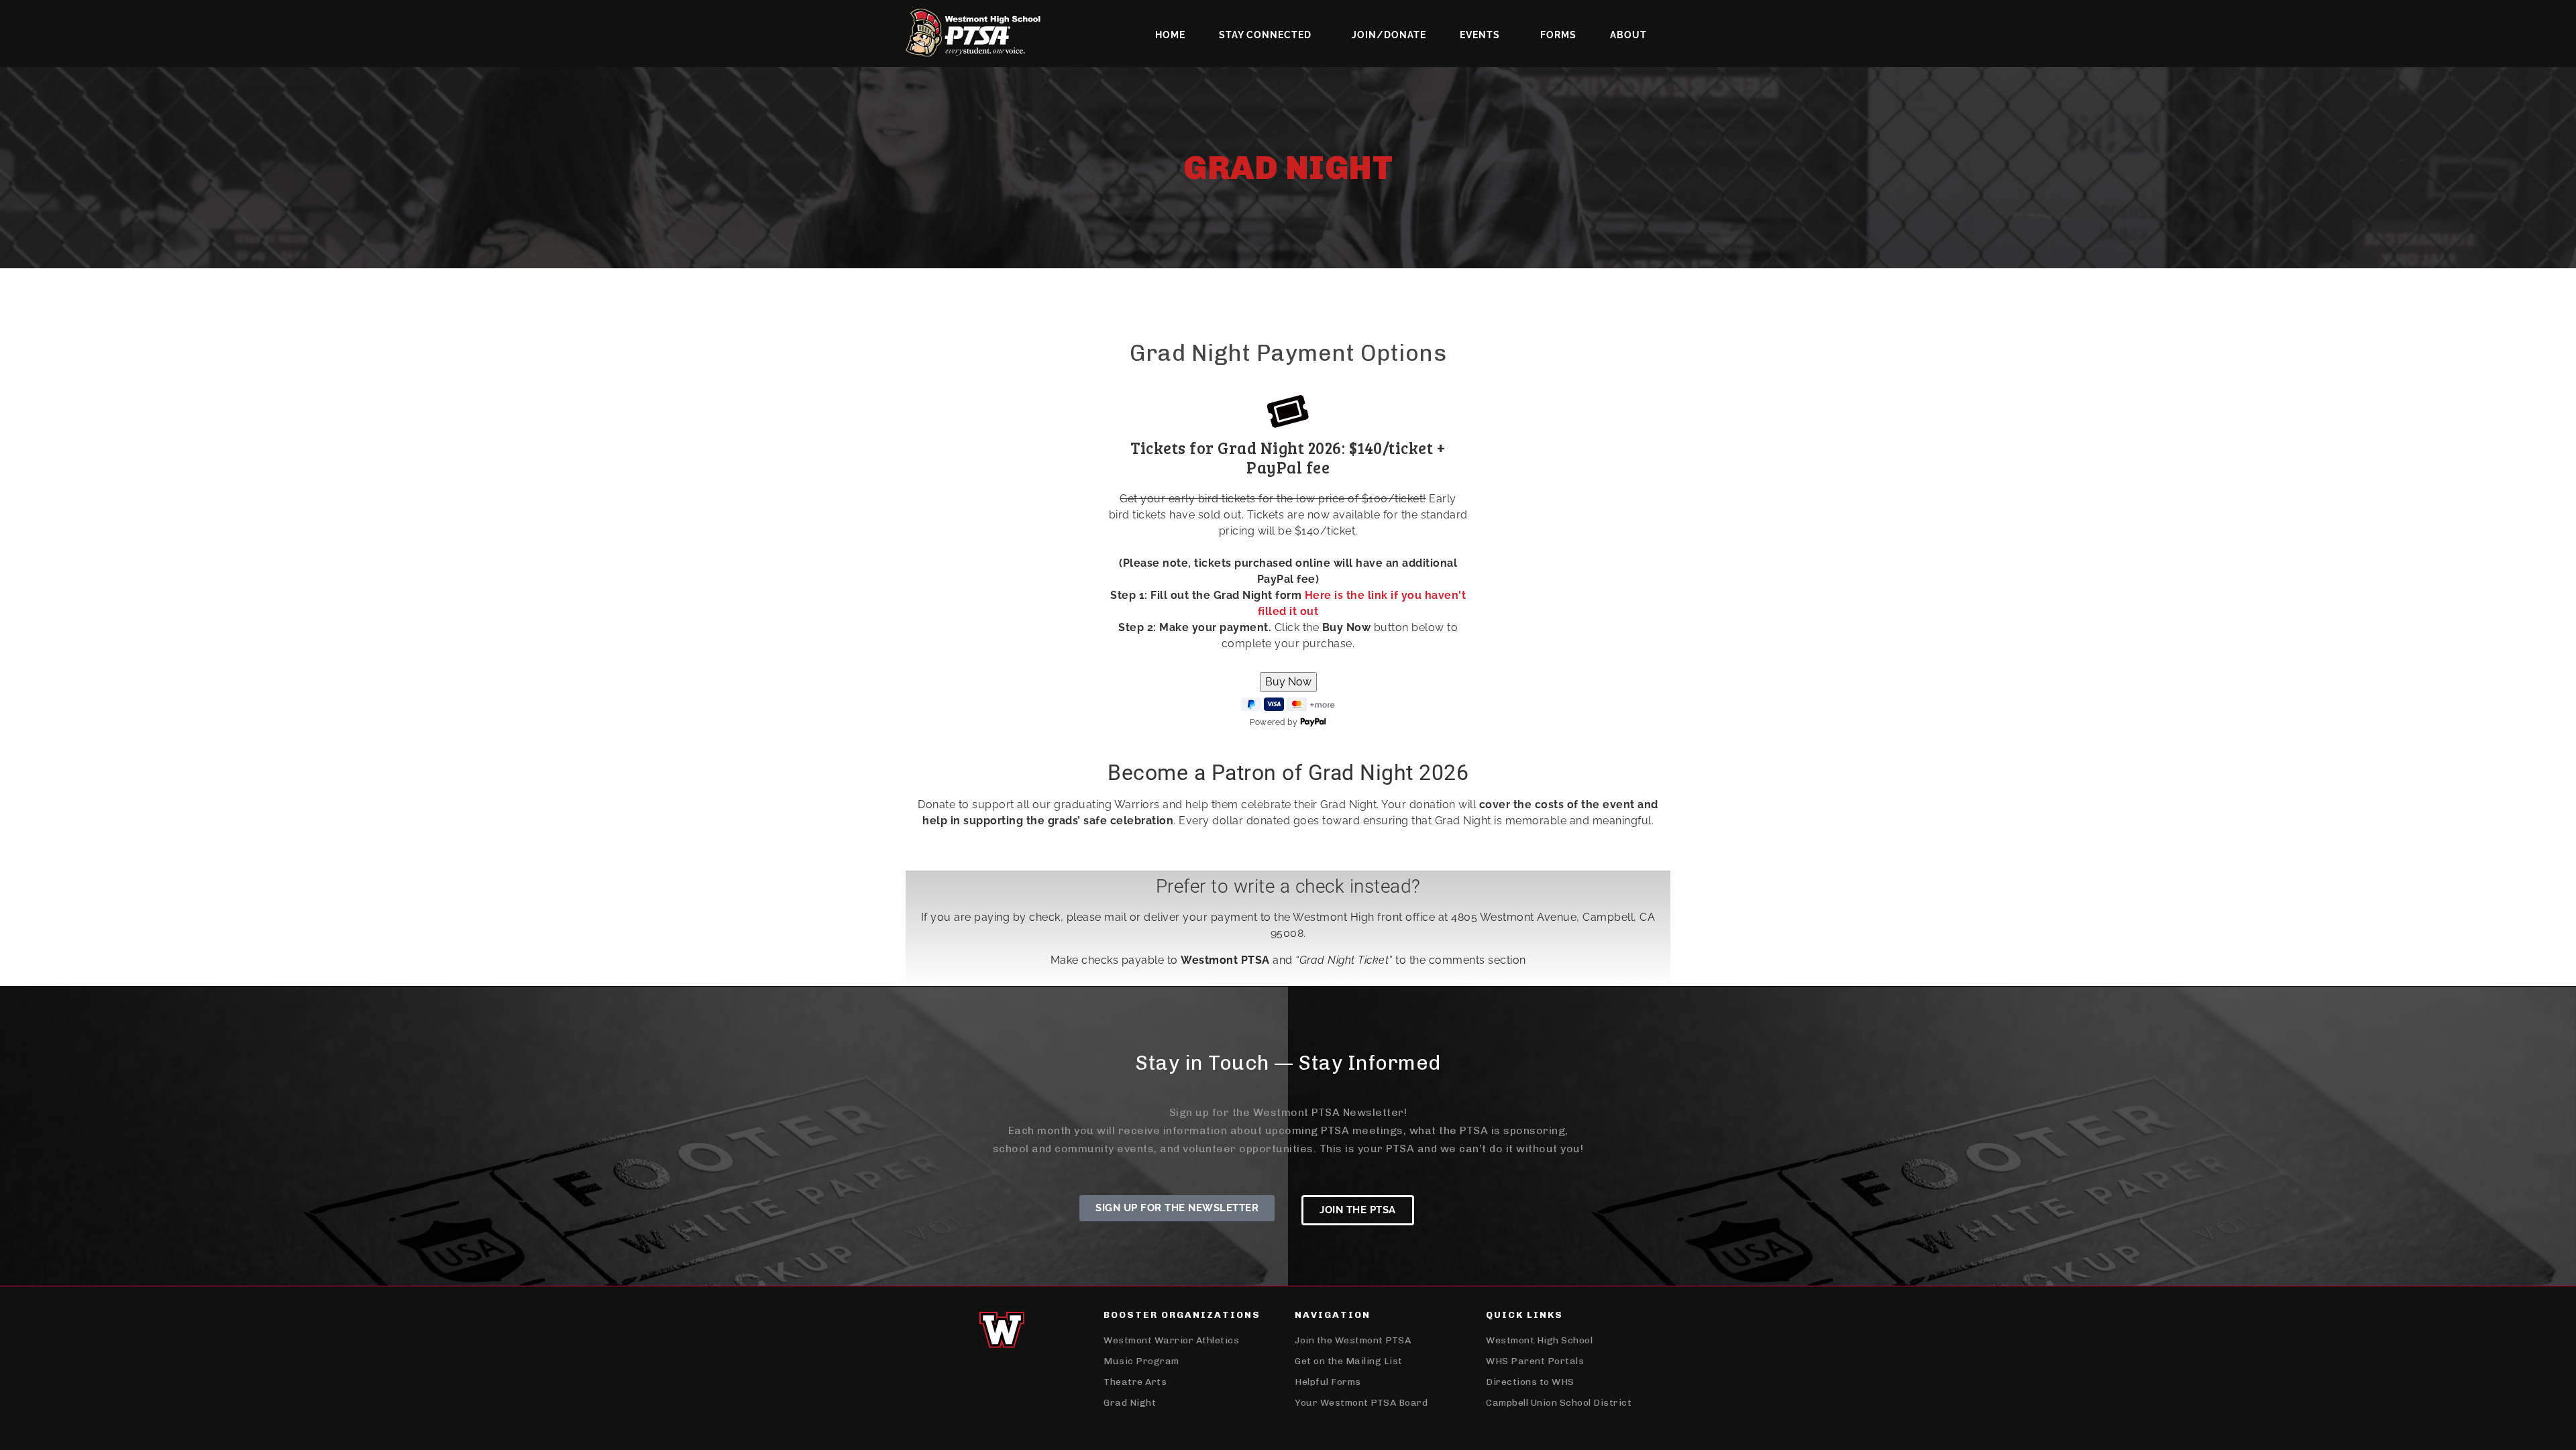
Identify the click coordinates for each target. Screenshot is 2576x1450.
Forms (1558, 35)
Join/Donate (1389, 35)
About (1628, 35)
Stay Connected (1265, 35)
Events (1480, 35)
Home (1170, 35)
